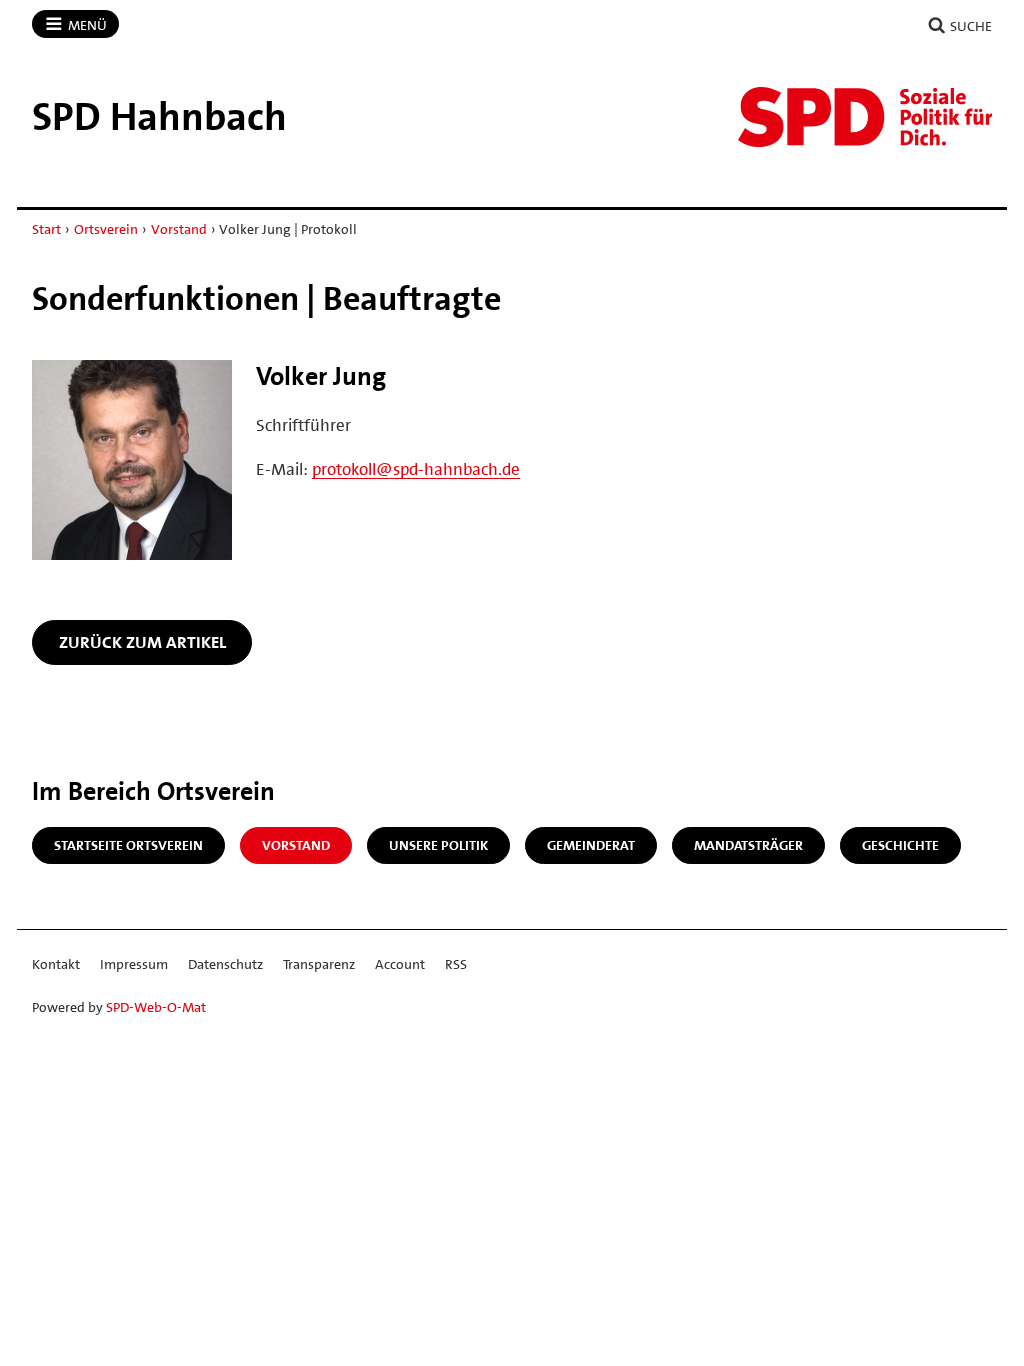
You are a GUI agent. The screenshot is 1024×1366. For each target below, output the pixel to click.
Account (400, 964)
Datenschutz (225, 964)
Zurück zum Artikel (142, 642)
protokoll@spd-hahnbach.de (416, 469)
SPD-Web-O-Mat (156, 1007)
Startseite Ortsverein (128, 845)
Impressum (134, 964)
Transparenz (319, 964)
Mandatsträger (748, 845)
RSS (456, 964)
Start (46, 229)
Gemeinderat (591, 845)
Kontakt (56, 964)
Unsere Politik (438, 845)
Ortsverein (106, 229)
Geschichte (900, 845)
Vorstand (179, 229)
